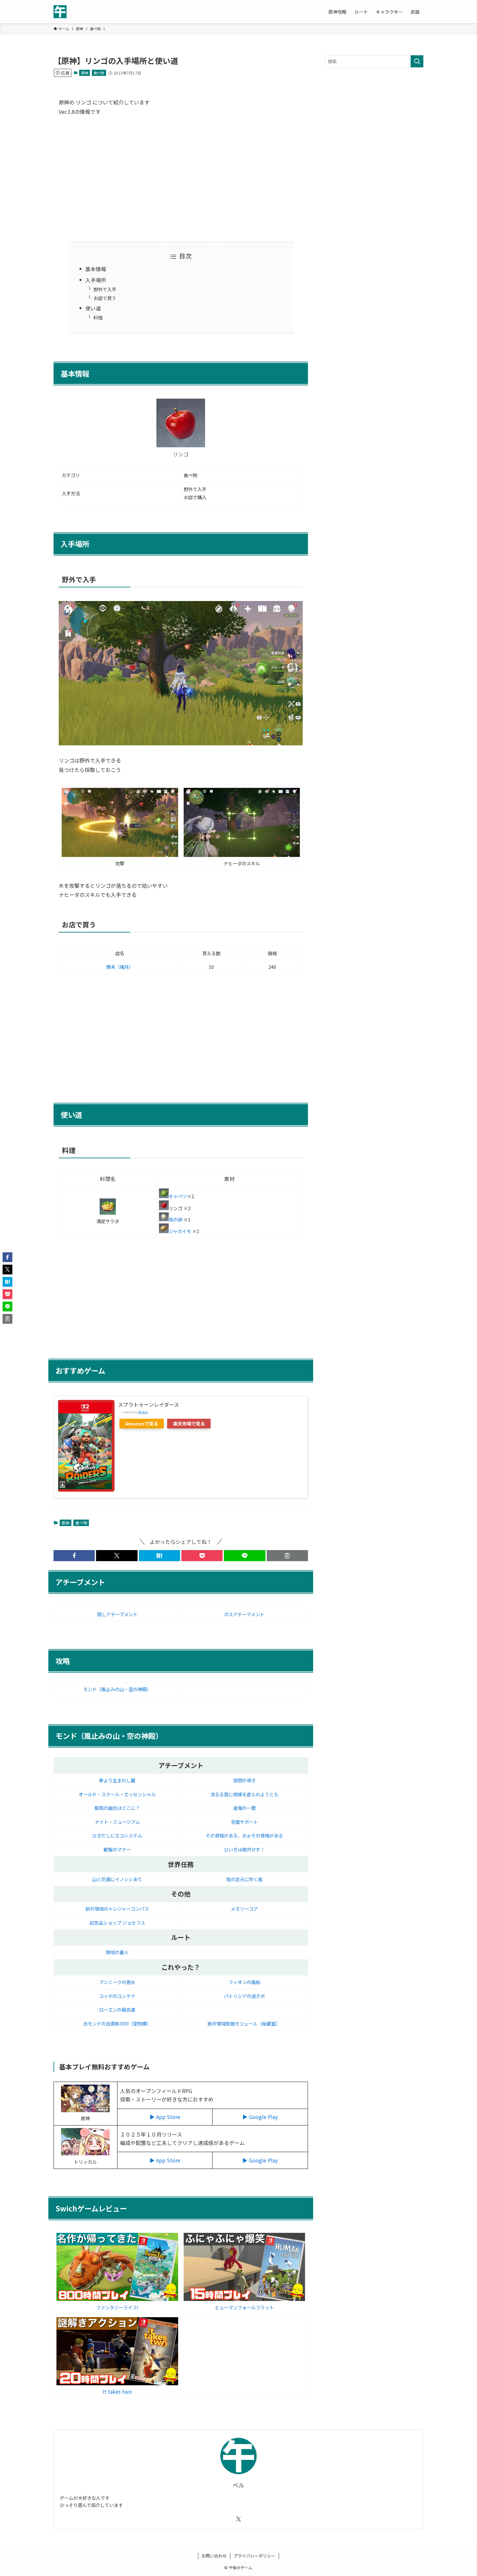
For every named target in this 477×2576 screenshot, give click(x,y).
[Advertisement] (181, 178)
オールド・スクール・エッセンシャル (117, 1794)
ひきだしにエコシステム (117, 1835)
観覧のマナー (117, 1849)
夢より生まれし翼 (117, 1780)
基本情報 (96, 269)
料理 (98, 317)
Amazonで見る (142, 1423)
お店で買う (105, 298)
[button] (74, 1556)
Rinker (143, 1412)
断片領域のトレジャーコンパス (117, 1909)
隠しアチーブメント (117, 1614)
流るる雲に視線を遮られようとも (244, 1794)
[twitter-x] (238, 2519)
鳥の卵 (176, 1219)
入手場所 (96, 280)
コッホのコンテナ (117, 1996)
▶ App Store (165, 2117)
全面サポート (244, 1822)
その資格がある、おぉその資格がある (244, 1835)
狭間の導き (244, 1780)
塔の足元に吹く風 (244, 1879)
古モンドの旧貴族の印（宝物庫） (117, 2023)
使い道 (93, 308)
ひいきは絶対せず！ (244, 1849)
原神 (85, 73)
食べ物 (99, 73)
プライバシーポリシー (254, 2556)
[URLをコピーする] (287, 1556)
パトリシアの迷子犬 (244, 1996)
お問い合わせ (214, 2556)
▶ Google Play (260, 2117)
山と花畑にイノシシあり (117, 1879)
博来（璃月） (120, 967)
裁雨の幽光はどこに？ (117, 1808)
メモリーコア (244, 1909)
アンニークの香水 (117, 1982)
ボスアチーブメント (244, 1614)
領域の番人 (117, 1952)
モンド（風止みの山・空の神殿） (117, 1689)
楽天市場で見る (189, 1423)
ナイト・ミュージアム (117, 1822)
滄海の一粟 (244, 1808)
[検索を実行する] (417, 61)
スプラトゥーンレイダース (148, 1404)
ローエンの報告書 (117, 2010)
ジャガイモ (180, 1231)
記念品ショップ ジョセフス (117, 1923)
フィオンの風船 (244, 1982)
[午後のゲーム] (60, 12)
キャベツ (178, 1196)
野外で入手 (105, 289)
